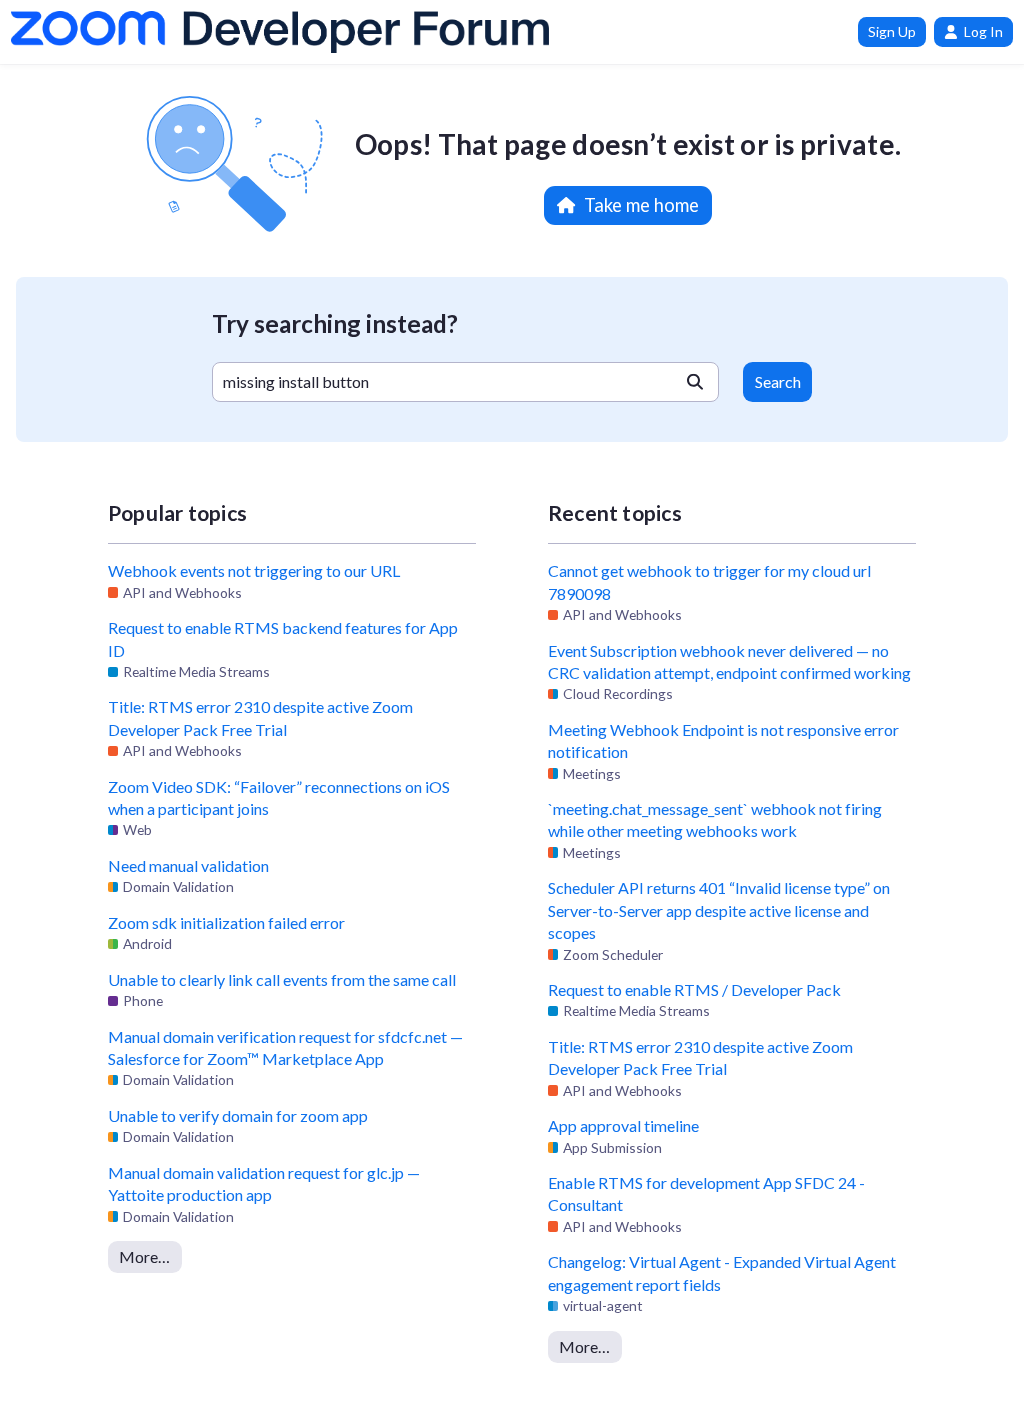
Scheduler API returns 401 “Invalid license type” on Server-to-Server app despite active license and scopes (719, 910)
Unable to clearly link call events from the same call (282, 979)
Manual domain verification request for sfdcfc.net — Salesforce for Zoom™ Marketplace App (285, 1047)
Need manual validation (188, 865)
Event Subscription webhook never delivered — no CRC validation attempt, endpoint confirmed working (729, 661)
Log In (983, 31)
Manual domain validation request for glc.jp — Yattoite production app (264, 1183)
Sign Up (892, 31)
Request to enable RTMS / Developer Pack (694, 989)
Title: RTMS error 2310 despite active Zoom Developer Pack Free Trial (260, 717)
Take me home (641, 205)
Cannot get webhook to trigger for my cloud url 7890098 (709, 581)
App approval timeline (623, 1125)
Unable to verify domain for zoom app (238, 1115)
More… (144, 1256)
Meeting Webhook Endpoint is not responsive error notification (723, 740)
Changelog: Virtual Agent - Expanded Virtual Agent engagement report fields (722, 1272)
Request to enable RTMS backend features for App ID (283, 638)
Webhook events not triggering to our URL (254, 570)
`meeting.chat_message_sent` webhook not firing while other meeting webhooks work (715, 819)
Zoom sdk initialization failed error (226, 922)
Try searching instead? (335, 323)
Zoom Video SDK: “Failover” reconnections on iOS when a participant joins (279, 797)
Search (778, 381)
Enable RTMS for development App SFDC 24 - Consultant (706, 1193)
